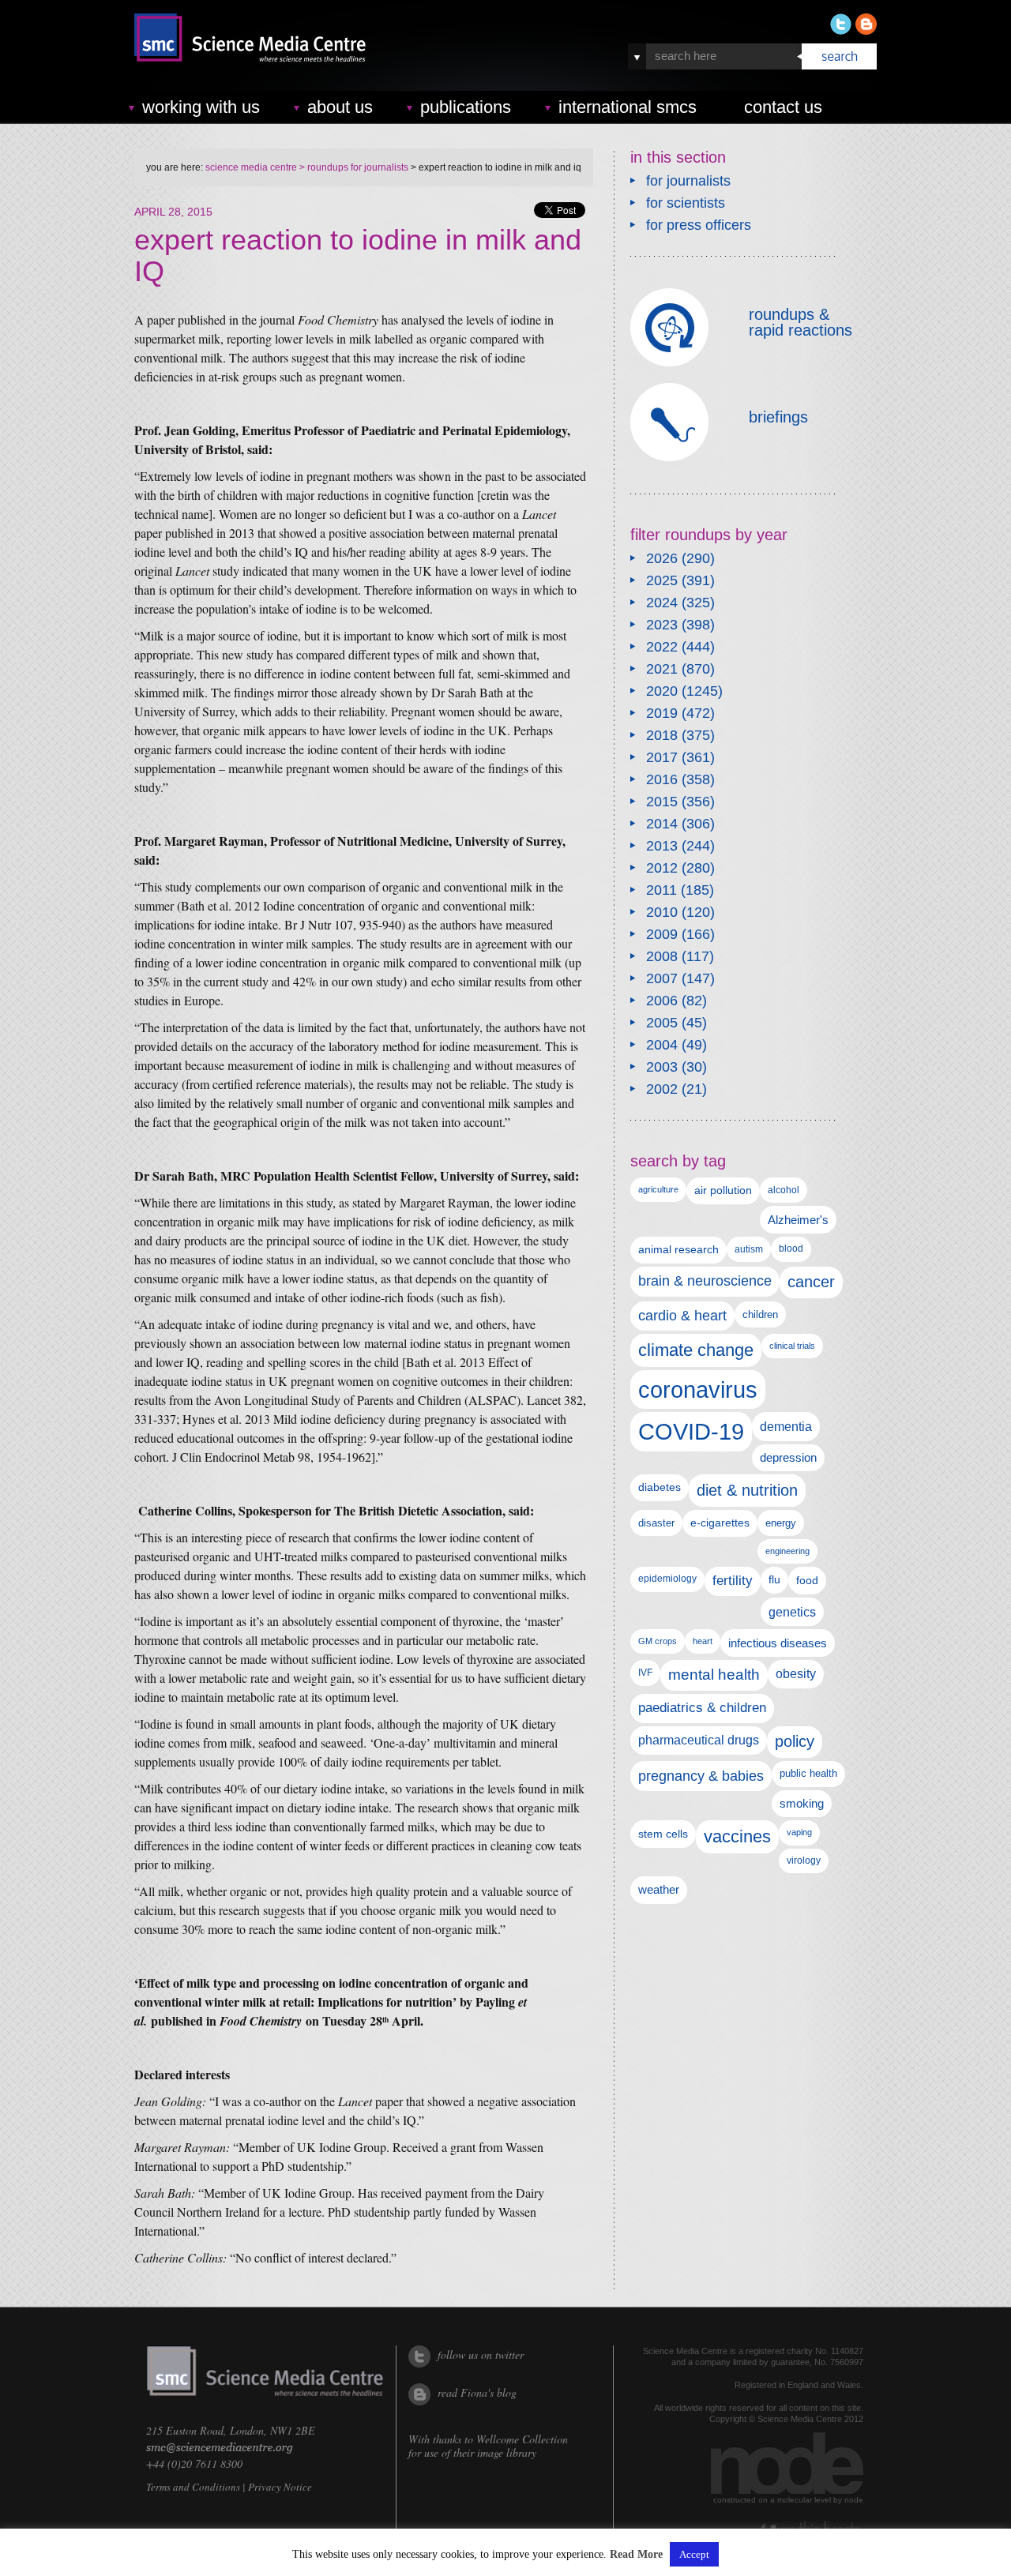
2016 (662, 779)
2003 (662, 1067)
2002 (662, 1089)
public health (808, 1773)
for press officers (699, 225)
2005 (662, 1023)
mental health (714, 1675)
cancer (811, 1282)
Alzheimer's (798, 1220)
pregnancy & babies (701, 1776)
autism (749, 1249)
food (807, 1580)
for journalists (688, 181)
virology (804, 1861)
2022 (662, 647)
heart (703, 1641)
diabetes (660, 1487)
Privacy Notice (280, 2487)
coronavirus (698, 1389)
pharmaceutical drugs (699, 1740)
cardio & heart (682, 1316)
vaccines (737, 1836)
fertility (733, 1581)
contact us (783, 107)
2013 (662, 846)
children (760, 1314)
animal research (678, 1250)
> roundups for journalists (353, 167)
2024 (662, 603)
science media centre (251, 167)
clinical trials (792, 1346)
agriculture (658, 1189)
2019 (662, 713)
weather (659, 1890)
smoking (802, 1804)
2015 (662, 802)
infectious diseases (778, 1643)
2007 (662, 978)
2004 (662, 1045)
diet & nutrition (747, 1490)
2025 (662, 580)
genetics (792, 1612)
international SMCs (628, 107)
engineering (787, 1551)
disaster (656, 1523)
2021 (662, 669)
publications (466, 107)
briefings (778, 417)
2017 (662, 757)
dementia (786, 1426)
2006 (662, 1001)
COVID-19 (691, 1431)
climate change (696, 1350)
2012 (662, 868)
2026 (662, 558)
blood (791, 1249)
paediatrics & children (702, 1708)
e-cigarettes (720, 1523)
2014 (662, 824)
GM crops (658, 1641)
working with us (201, 107)
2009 (662, 934)
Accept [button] (694, 2554)
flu (774, 1580)
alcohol (784, 1190)
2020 (662, 691)
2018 (662, 735)
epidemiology (667, 1579)
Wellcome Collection (522, 2439)
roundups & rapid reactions (801, 322)
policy (795, 1741)
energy (781, 1523)
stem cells (663, 1834)
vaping (799, 1832)
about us (340, 107)
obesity (796, 1674)
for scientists (686, 203)
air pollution (723, 1190)
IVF (645, 1673)
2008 (662, 956)
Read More (636, 2555)
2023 (662, 625)
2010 (662, 912)
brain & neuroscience (705, 1281)
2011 (661, 890)
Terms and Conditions (193, 2487)
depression (788, 1458)
